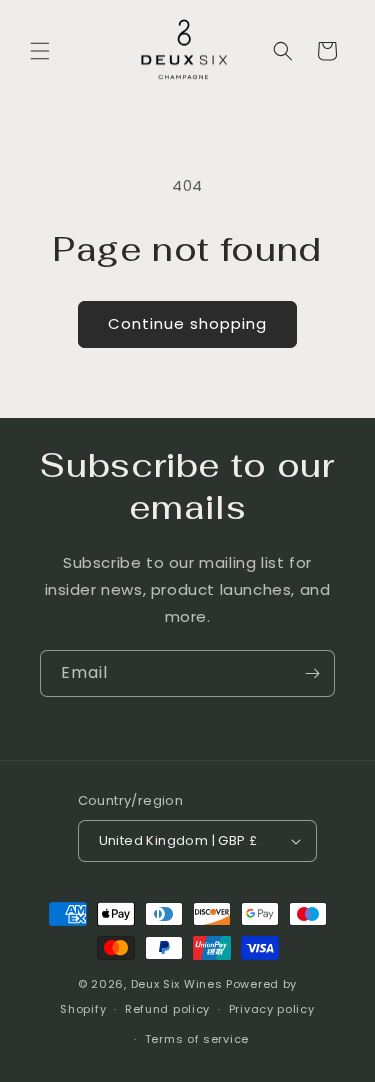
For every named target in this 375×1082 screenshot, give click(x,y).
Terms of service (197, 1039)
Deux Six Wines (177, 984)
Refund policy (167, 1009)
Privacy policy (272, 1009)
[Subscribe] (312, 673)
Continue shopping (187, 323)
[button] (40, 51)
